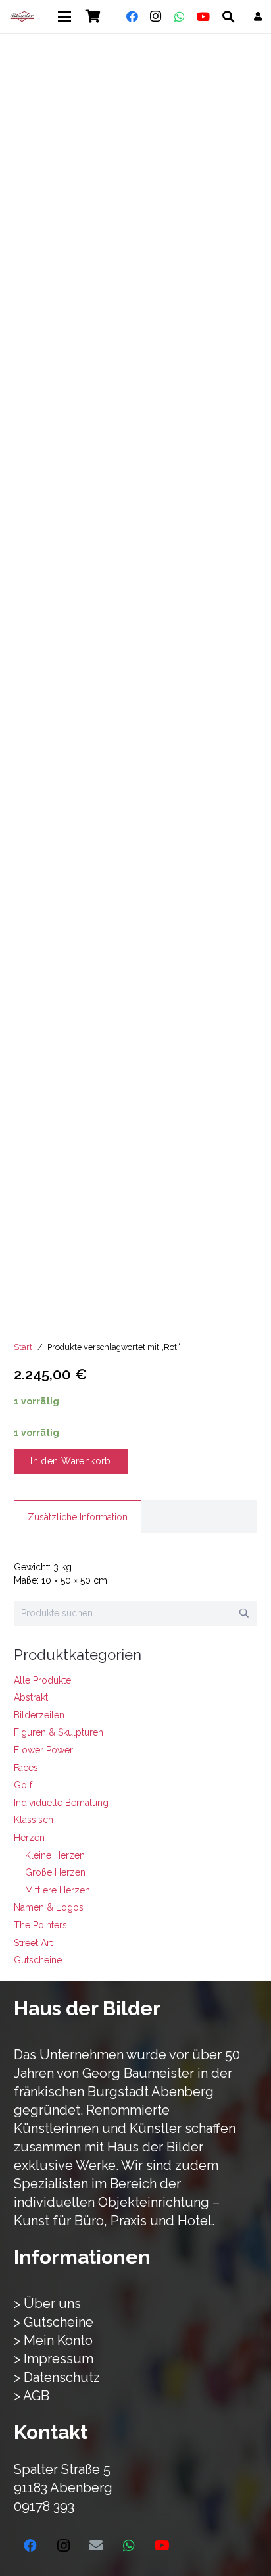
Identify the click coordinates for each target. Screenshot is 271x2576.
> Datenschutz (57, 2377)
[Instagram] (156, 16)
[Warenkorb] (93, 16)
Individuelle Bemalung (61, 1803)
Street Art (33, 1943)
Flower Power (43, 1750)
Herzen (29, 1838)
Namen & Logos (49, 1907)
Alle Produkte (42, 1680)
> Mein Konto (53, 2340)
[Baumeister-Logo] (22, 16)
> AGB (32, 2396)
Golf (23, 1785)
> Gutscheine (54, 2322)
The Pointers (40, 1925)
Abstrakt (31, 1697)
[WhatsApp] (180, 16)
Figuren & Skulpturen (59, 1732)
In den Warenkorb (71, 1461)
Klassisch (34, 1820)
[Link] (258, 16)
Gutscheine (38, 1960)
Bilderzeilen (39, 1715)
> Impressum (54, 2359)
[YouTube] (203, 16)
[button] (64, 16)
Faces (26, 1768)
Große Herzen (55, 1872)
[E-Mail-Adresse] (96, 2546)
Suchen (244, 1613)
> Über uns (47, 2304)
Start (23, 1347)
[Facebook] (132, 16)
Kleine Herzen (55, 1855)
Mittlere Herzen (58, 1890)
